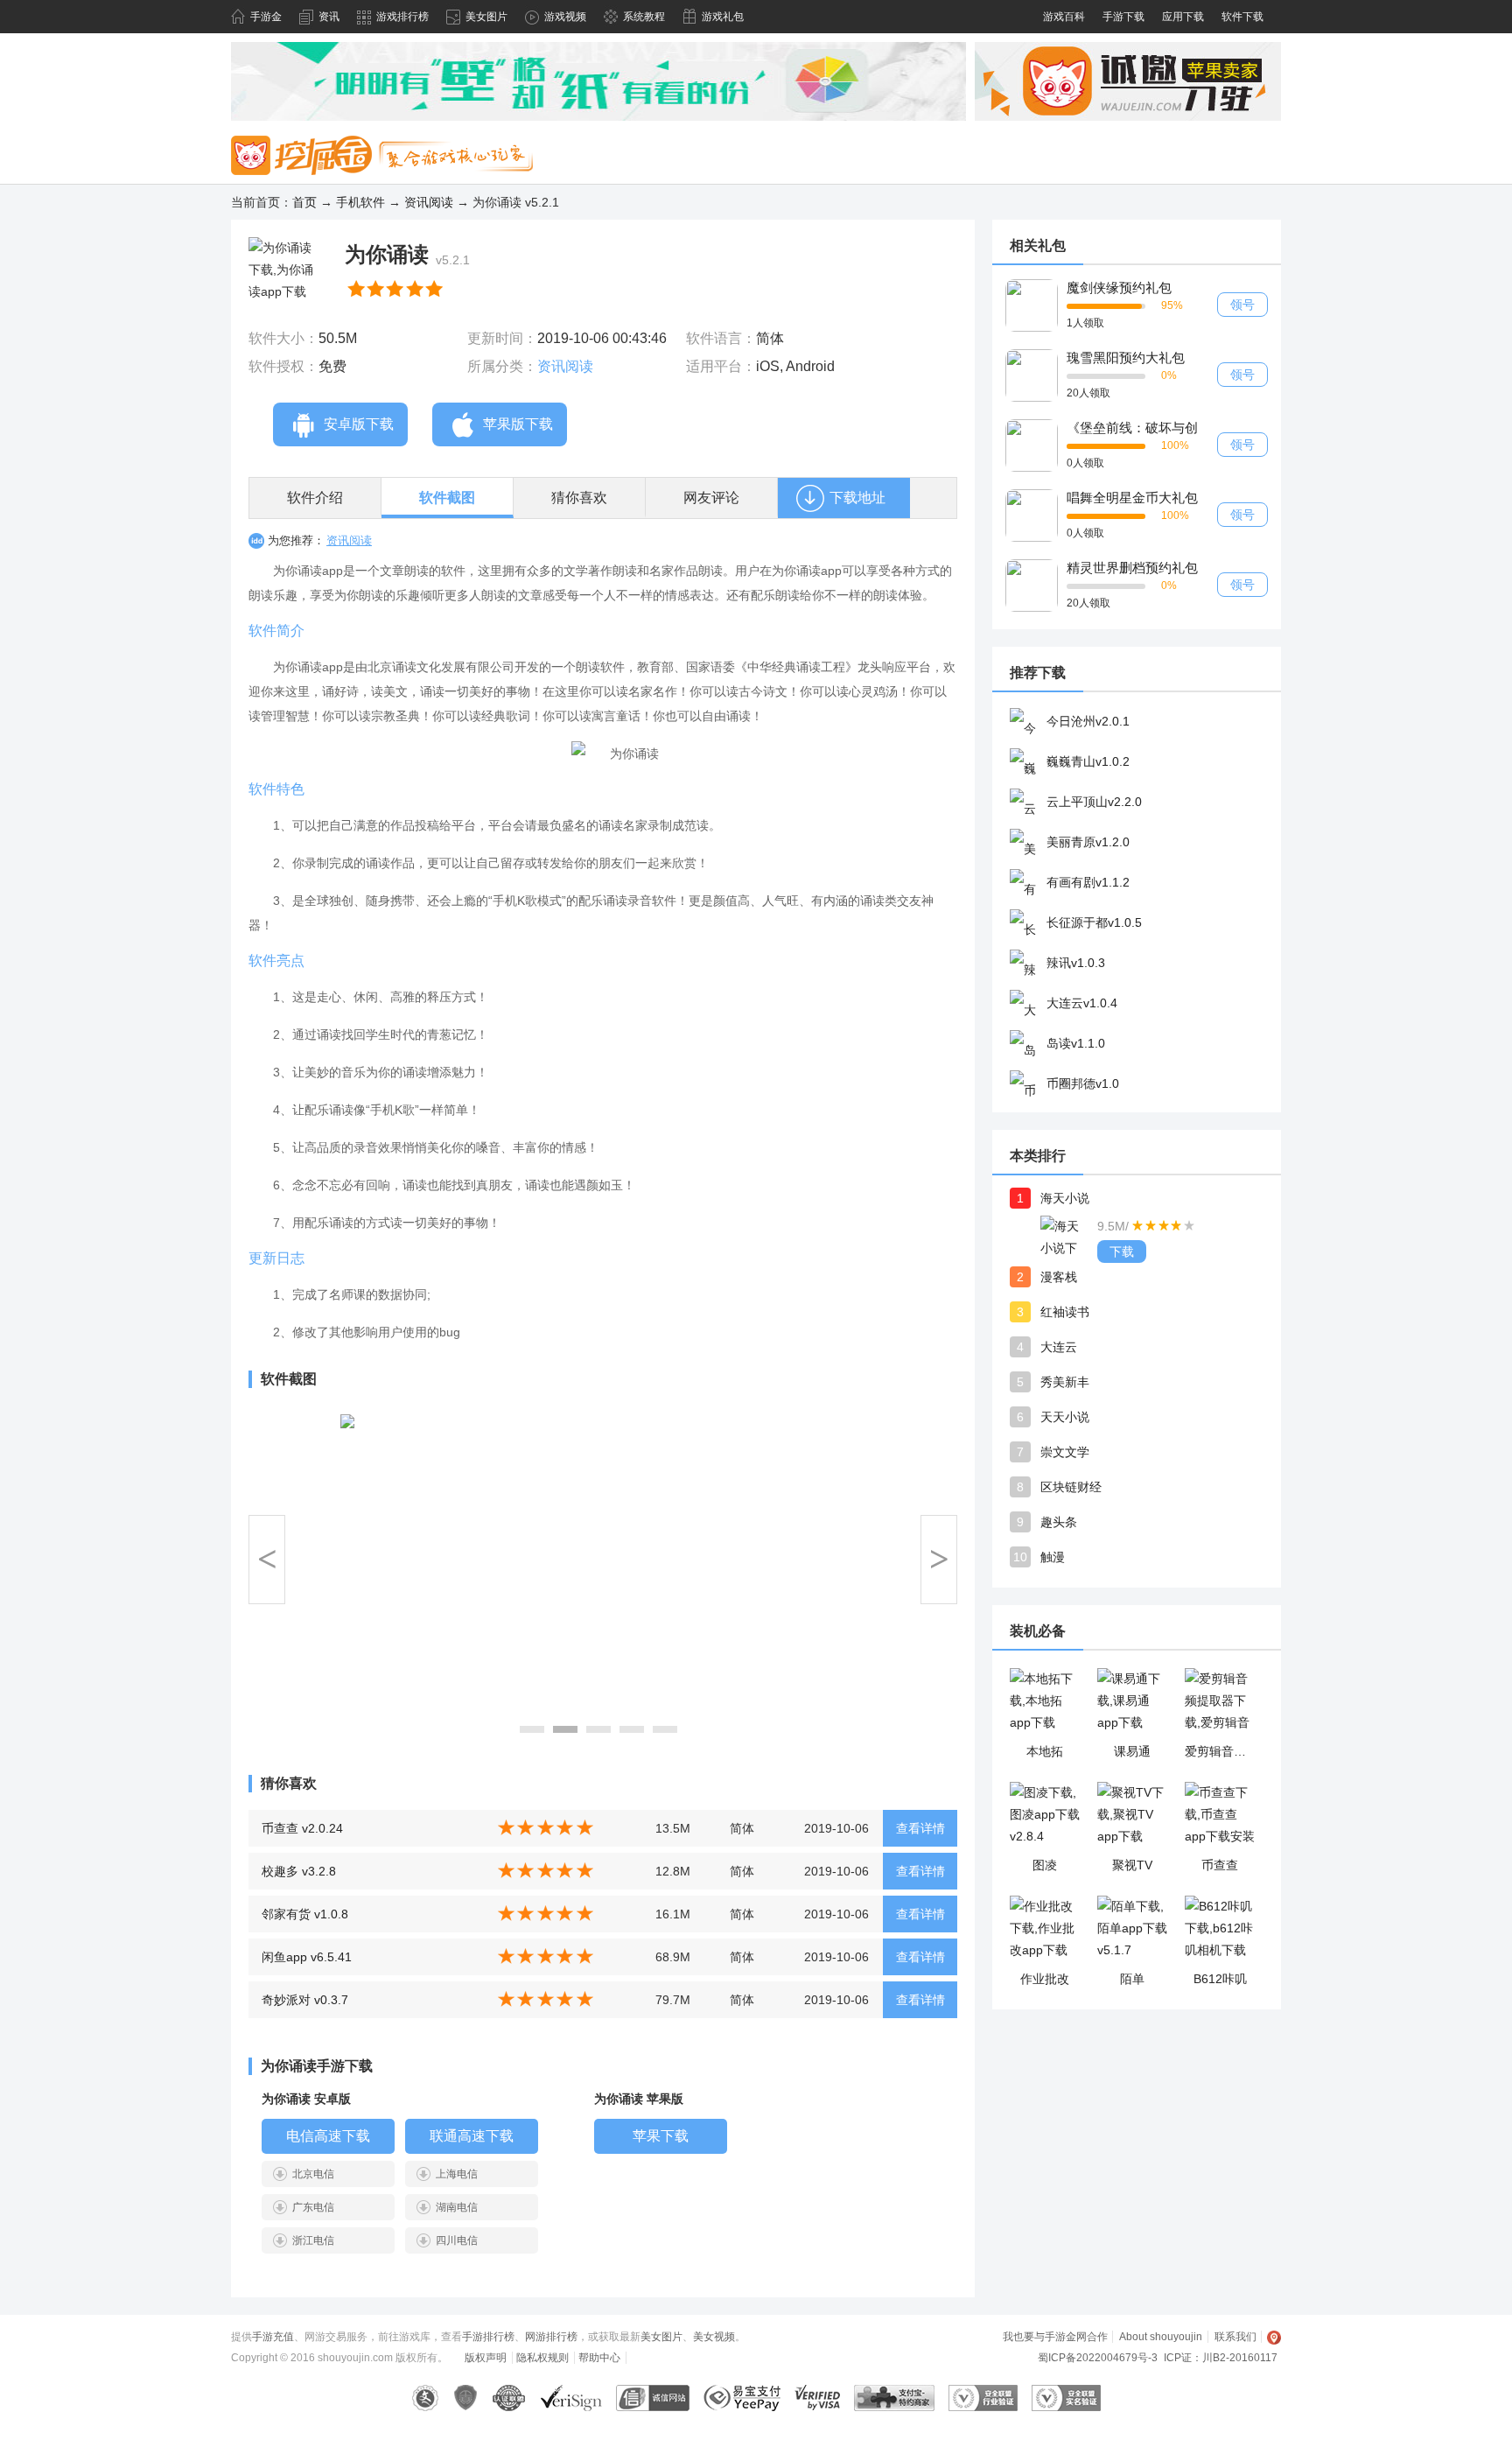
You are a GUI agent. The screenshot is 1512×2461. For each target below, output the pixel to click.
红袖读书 (1065, 1312)
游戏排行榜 (402, 17)
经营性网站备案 (466, 2398)
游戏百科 (1064, 17)
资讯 (329, 17)
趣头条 (1059, 1522)
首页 (304, 202)
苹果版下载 (518, 424)
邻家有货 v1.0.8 (305, 1914)
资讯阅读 (429, 202)
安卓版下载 (359, 424)
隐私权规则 (542, 2358)
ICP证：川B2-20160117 (1221, 2358)
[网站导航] (1274, 2337)
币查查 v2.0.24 (302, 1828)
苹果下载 (661, 2136)
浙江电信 (313, 2240)
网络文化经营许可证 (426, 2398)
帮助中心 (599, 2358)
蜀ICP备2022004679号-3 (1098, 2358)
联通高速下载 (472, 2136)
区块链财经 (1071, 1487)
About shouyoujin (1161, 2337)
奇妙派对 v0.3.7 (305, 2000)
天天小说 (1065, 1417)
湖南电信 (457, 2207)
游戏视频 (565, 17)
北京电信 (313, 2174)
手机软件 (360, 202)
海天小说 (1065, 1198)
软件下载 (1242, 17)
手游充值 (273, 2337)
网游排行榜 (551, 2337)
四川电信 (457, 2240)
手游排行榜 (488, 2337)
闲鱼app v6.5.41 (307, 1957)
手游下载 (1123, 17)
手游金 (266, 17)
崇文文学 (1065, 1452)
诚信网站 (653, 2398)
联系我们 (1235, 2337)
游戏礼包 (723, 17)
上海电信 (457, 2174)
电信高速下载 (328, 2136)
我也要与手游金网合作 (1055, 2337)
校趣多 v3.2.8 (299, 1871)
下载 (1122, 1252)
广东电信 (313, 2207)
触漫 (1053, 1557)
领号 (1242, 305)
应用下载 (1183, 17)
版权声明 (486, 2358)
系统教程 (644, 17)
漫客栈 (1059, 1277)
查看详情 (920, 1828)
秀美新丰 (1065, 1382)
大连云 (1059, 1347)
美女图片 (486, 17)
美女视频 (714, 2337)
